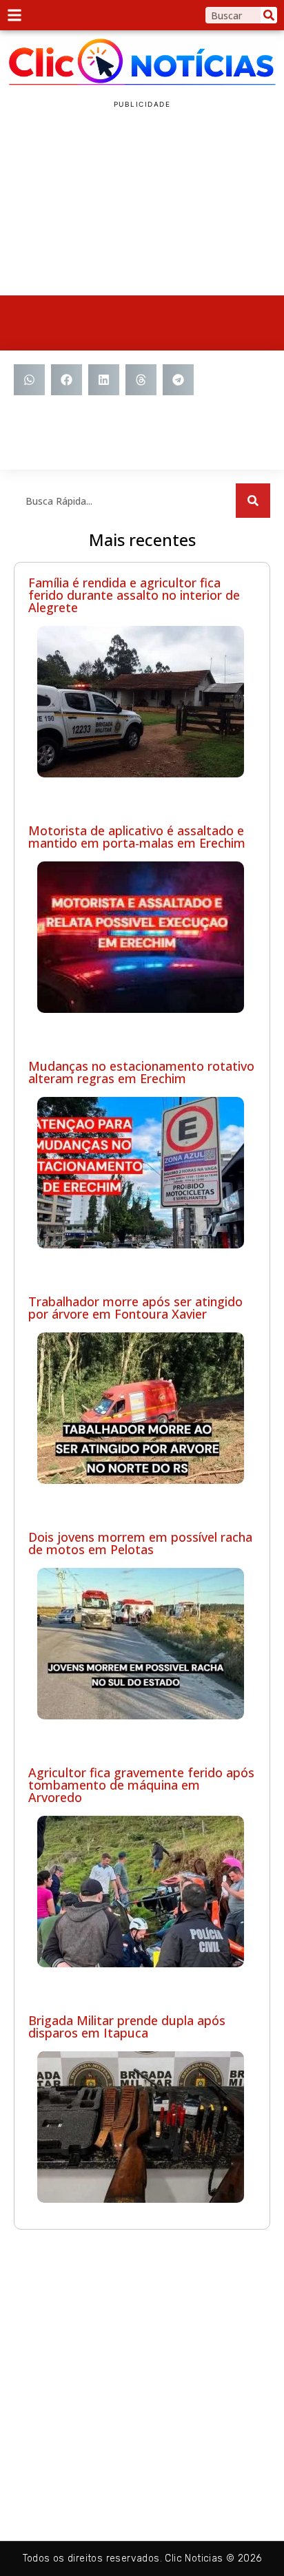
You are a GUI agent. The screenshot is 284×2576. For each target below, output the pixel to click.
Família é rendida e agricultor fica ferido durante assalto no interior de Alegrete (134, 595)
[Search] (269, 15)
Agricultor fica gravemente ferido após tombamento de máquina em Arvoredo (141, 1785)
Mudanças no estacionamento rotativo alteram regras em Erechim (141, 1072)
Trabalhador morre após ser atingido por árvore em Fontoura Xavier (135, 1308)
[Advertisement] (142, 202)
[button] (29, 380)
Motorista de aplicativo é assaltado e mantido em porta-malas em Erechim (137, 837)
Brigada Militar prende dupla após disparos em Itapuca (127, 2027)
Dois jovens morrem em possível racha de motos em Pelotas (140, 1543)
